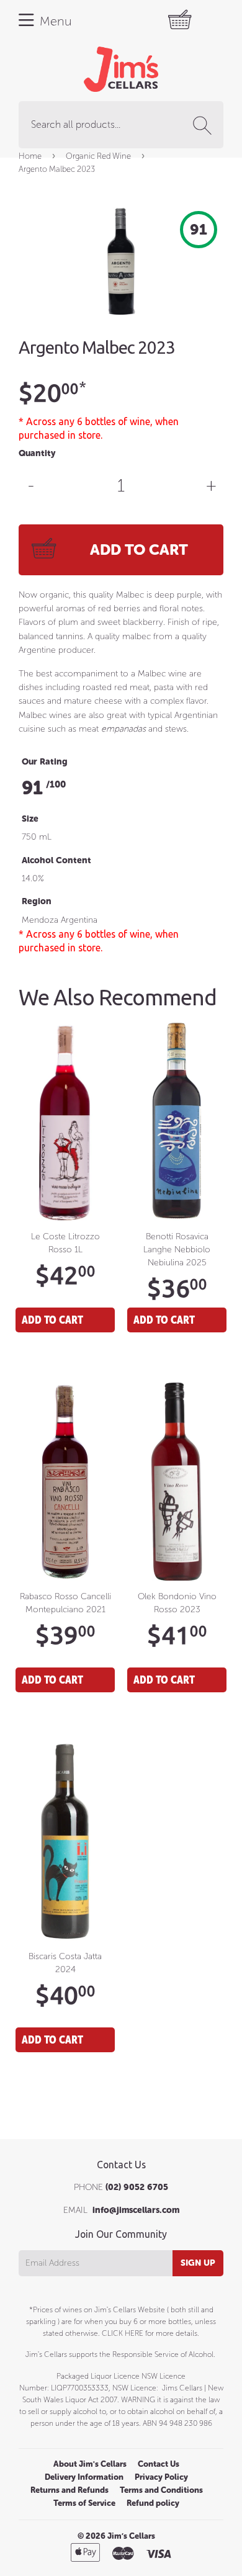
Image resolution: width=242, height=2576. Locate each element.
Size (30, 819)
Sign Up (198, 2263)
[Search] (205, 125)
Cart (191, 20)
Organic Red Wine (98, 156)
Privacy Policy (161, 2477)
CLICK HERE (123, 2333)
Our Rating (45, 762)
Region (37, 901)
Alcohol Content (56, 860)
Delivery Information (84, 2477)
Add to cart (52, 1320)
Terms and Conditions (161, 2490)
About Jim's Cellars (90, 2464)
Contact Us (159, 2464)
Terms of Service (84, 2503)
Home (30, 156)
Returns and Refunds (69, 2490)
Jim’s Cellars (131, 2536)
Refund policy (153, 2503)
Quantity (37, 453)
